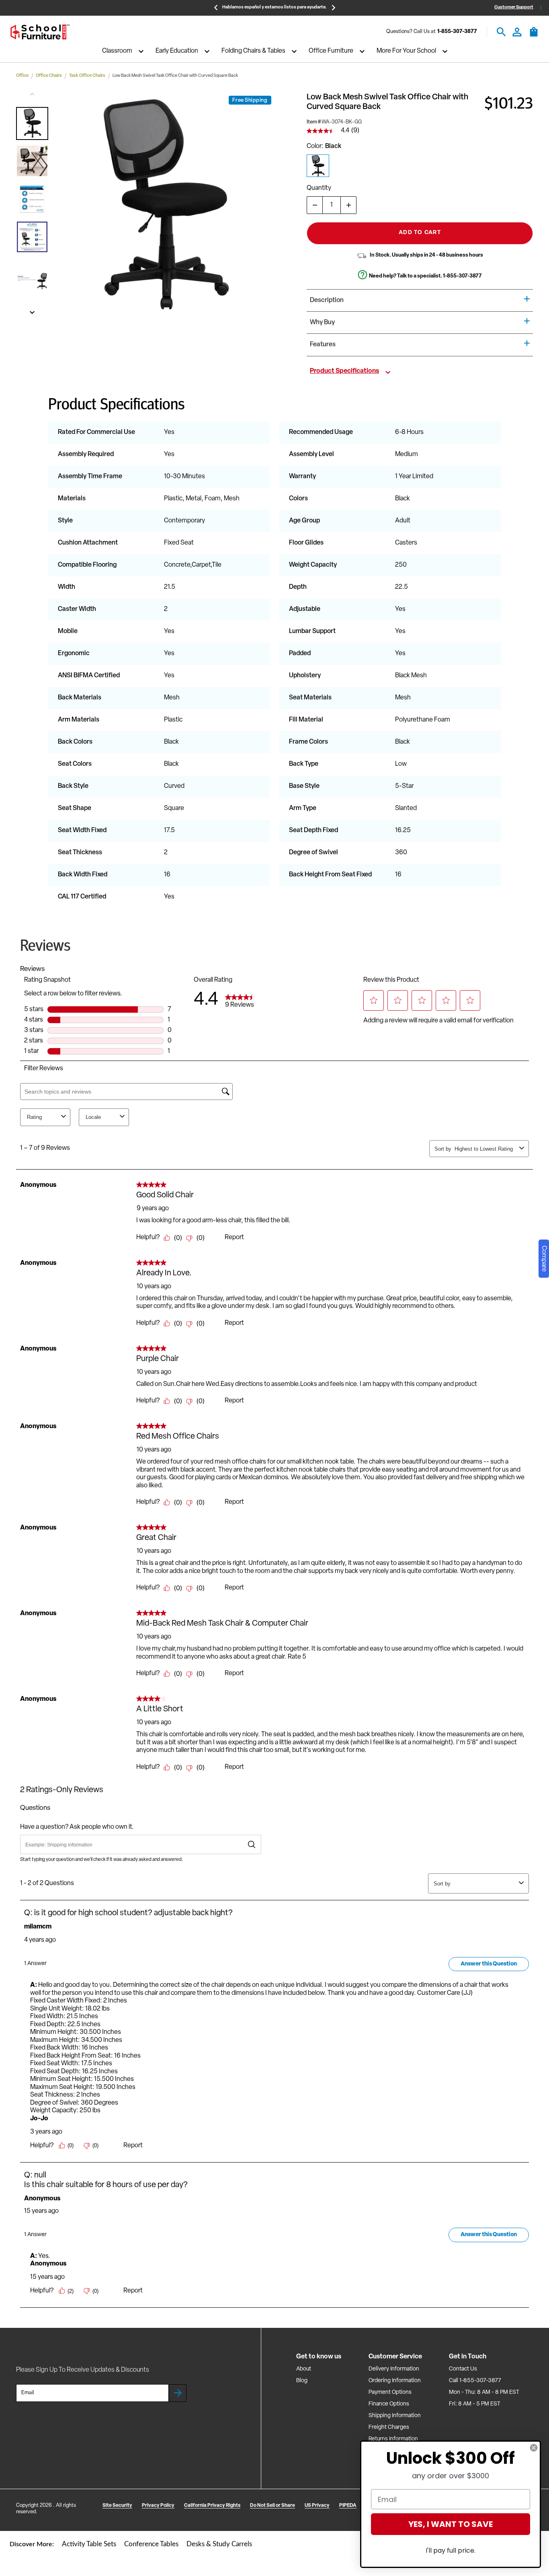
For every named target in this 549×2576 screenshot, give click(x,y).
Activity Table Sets (89, 2544)
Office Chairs (49, 76)
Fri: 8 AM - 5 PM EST (475, 2404)
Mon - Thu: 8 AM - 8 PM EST (484, 2392)
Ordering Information (395, 2381)
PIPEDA (348, 2506)
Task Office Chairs (87, 76)
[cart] (534, 36)
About (304, 2369)
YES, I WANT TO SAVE (451, 2524)
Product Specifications (344, 371)
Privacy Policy (158, 2506)
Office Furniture (331, 51)
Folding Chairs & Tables (253, 51)
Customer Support (514, 7)
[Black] (318, 166)
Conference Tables (151, 2544)
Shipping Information (395, 2416)
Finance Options (389, 2404)
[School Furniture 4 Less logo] (40, 32)
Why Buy (322, 323)
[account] (517, 32)
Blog (302, 2381)
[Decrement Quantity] (315, 205)
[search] (501, 32)
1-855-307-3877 (457, 32)
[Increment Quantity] (348, 205)
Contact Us (463, 2369)
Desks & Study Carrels (219, 2544)
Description (327, 300)
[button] (32, 123)
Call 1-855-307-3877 (475, 2381)
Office (22, 76)
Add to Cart (420, 233)
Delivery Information (394, 2369)
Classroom (117, 51)
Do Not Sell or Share (272, 2506)
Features (323, 345)
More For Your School (406, 51)
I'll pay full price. (451, 2550)
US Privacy (317, 2506)
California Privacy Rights (212, 2506)
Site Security (117, 2506)
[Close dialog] (534, 2448)
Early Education (177, 51)
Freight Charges (389, 2427)
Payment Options (390, 2392)
